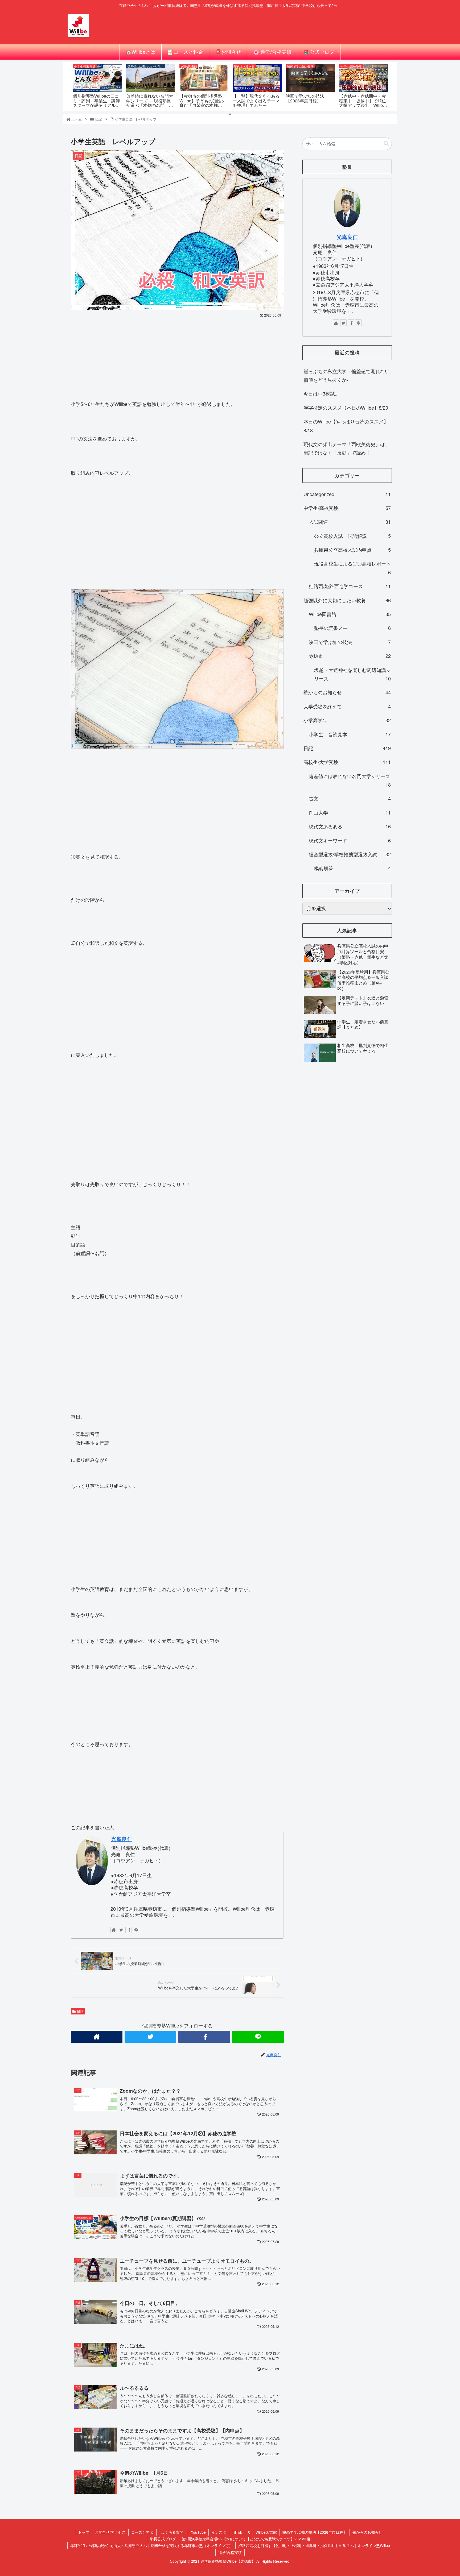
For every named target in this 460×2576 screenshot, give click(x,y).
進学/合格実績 (230, 2552)
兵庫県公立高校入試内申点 (352, 550)
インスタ (219, 2532)
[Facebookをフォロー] (129, 1930)
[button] (386, 144)
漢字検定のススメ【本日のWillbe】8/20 (346, 408)
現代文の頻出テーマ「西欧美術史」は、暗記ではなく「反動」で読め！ (347, 448)
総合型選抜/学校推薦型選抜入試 (350, 854)
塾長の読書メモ (352, 628)
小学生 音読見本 (350, 734)
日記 (80, 2011)
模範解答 (352, 868)
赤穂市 (350, 656)
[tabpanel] (97, 86)
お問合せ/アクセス (110, 2532)
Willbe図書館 (350, 614)
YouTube (198, 2532)
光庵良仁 (122, 1839)
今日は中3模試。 (322, 393)
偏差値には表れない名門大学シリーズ (350, 780)
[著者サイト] (114, 1930)
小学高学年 (347, 720)
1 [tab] (230, 114)
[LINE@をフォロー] (136, 1930)
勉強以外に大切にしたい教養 (347, 600)
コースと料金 (142, 2532)
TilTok (237, 2532)
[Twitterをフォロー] (121, 1930)
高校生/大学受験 (347, 762)
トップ (84, 2532)
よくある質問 (174, 2532)
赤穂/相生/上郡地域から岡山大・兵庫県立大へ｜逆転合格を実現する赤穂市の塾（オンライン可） (151, 2545)
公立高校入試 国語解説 (352, 536)
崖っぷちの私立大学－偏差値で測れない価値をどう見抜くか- (347, 375)
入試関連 (350, 522)
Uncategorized (347, 494)
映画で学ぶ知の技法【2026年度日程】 (315, 2532)
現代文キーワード (350, 840)
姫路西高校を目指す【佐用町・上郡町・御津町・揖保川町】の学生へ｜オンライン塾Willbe (314, 2545)
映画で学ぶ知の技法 (350, 642)
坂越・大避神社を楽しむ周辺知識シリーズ (352, 674)
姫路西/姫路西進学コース (350, 586)
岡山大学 (350, 812)
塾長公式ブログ (163, 2539)
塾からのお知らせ (347, 692)
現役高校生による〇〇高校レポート (352, 568)
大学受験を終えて (347, 706)
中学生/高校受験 (347, 508)
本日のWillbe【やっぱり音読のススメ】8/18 (346, 426)
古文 (350, 798)
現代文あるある (350, 826)
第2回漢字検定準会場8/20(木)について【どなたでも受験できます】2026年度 (246, 2539)
